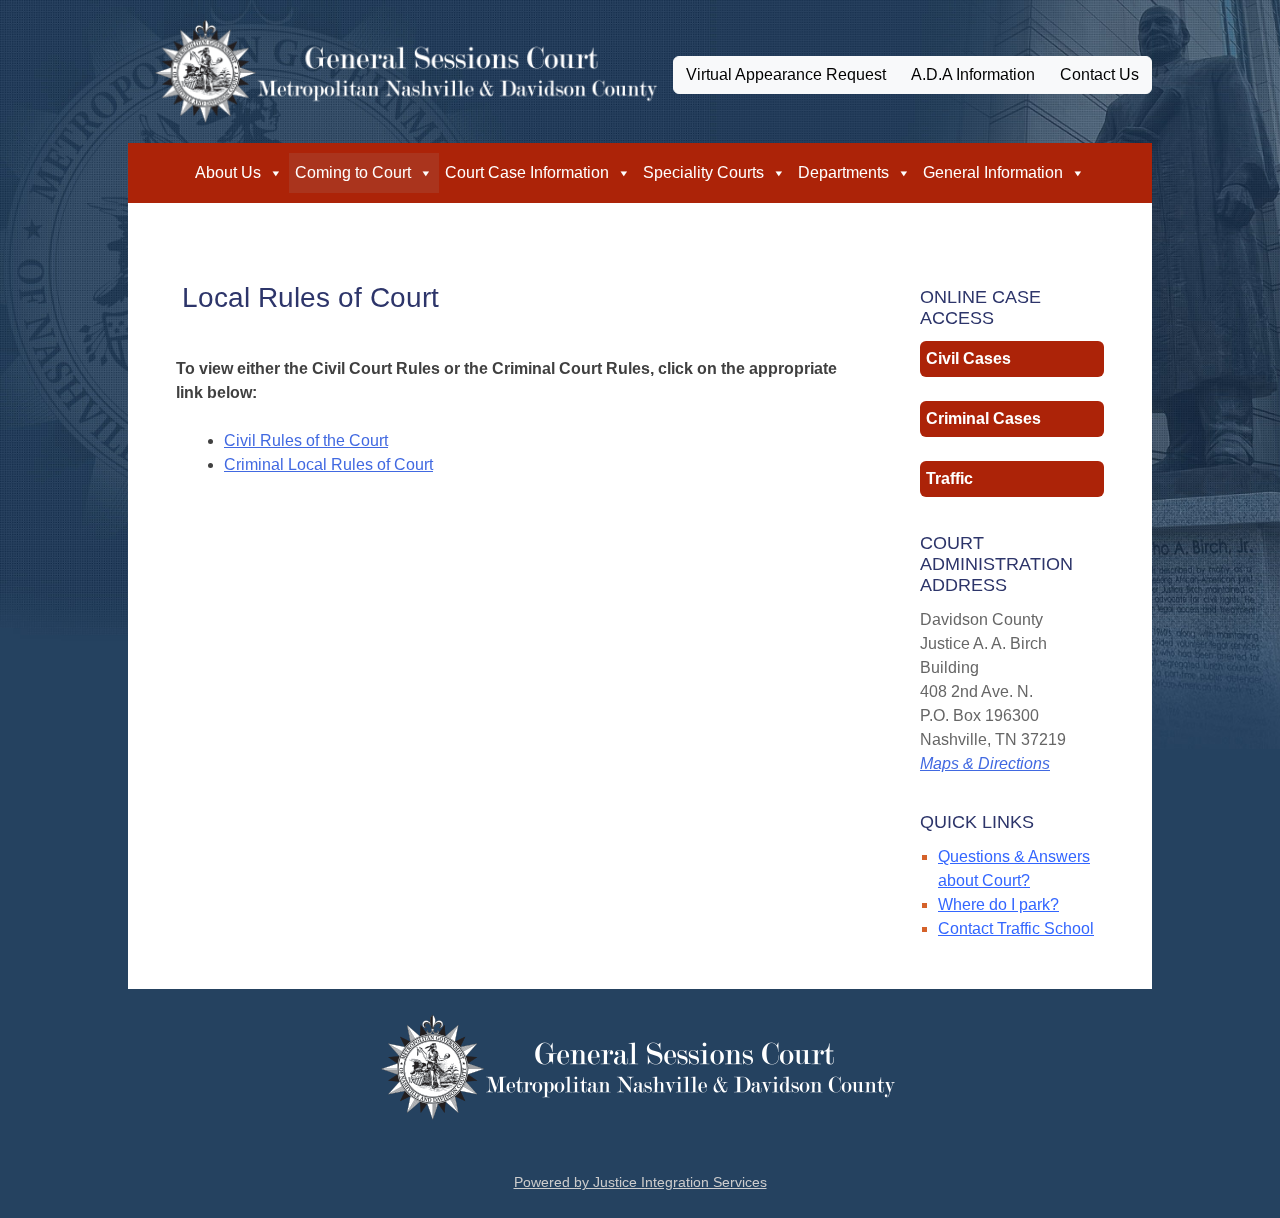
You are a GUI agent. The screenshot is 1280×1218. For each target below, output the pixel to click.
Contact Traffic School (1016, 928)
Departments (843, 172)
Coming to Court (353, 172)
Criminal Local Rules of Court (328, 464)
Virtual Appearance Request (786, 74)
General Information (993, 172)
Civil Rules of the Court (306, 440)
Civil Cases (968, 358)
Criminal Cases (983, 418)
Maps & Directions (985, 763)
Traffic (949, 478)
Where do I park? (998, 904)
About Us (228, 172)
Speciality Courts (703, 172)
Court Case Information (527, 172)
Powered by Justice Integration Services (640, 1182)
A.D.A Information (973, 74)
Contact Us (1099, 74)
